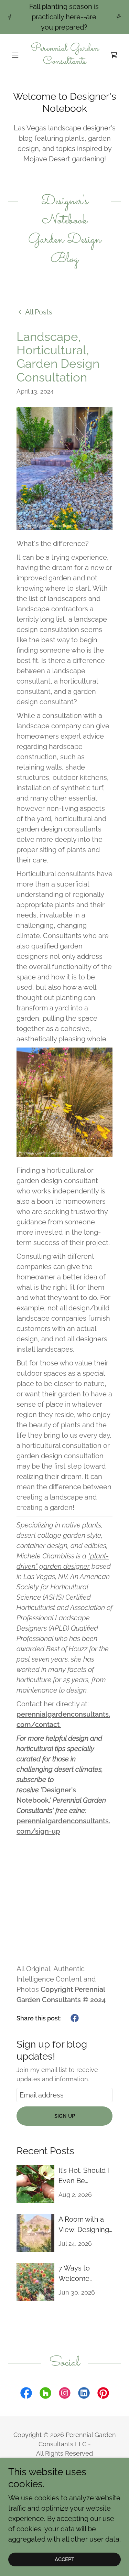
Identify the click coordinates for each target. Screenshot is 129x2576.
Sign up (65, 2116)
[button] (17, 55)
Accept (64, 2559)
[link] (64, 55)
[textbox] (64, 2095)
